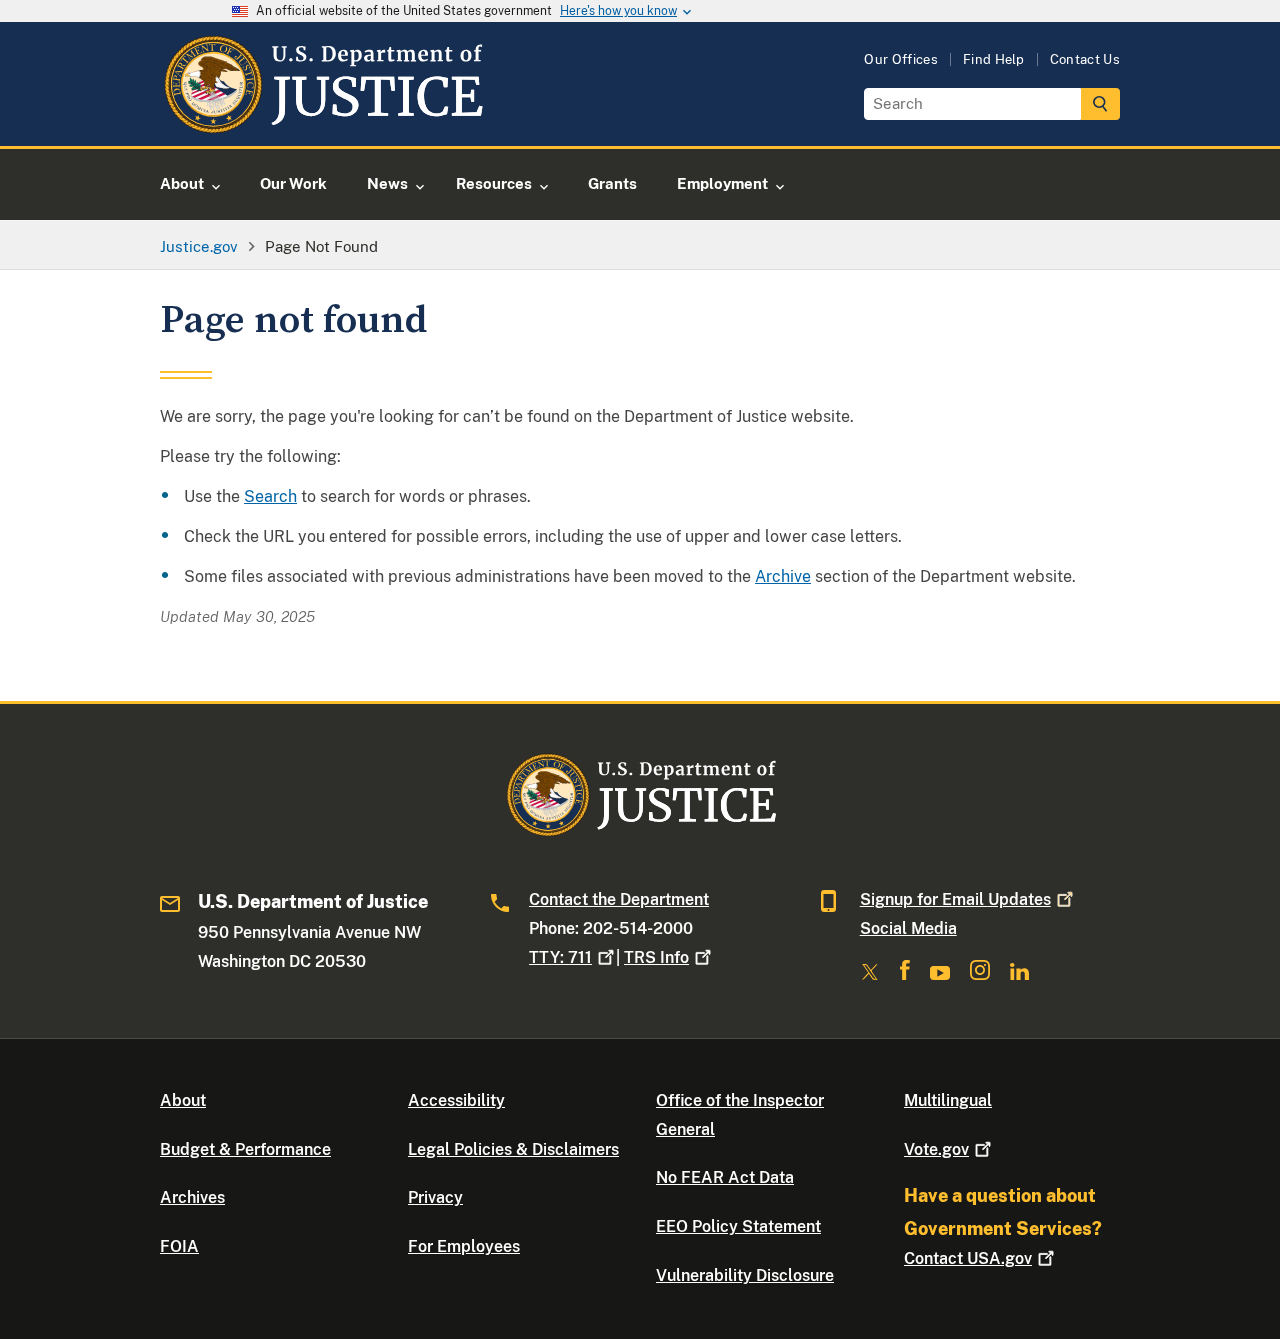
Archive (783, 576)
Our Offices (901, 59)
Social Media (908, 928)
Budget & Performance (245, 1149)
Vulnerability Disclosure (745, 1275)
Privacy (435, 1197)
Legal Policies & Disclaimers (513, 1149)
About (183, 1100)
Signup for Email (955, 899)
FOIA (179, 1246)
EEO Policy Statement (738, 1226)
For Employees (464, 1246)
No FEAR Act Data (725, 1177)
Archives (192, 1197)
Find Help (994, 59)
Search (270, 496)
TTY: (560, 957)
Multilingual (948, 1100)
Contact (968, 1258)
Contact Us (1085, 59)
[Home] (322, 122)
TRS (656, 957)
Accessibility (456, 1100)
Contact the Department (619, 899)
